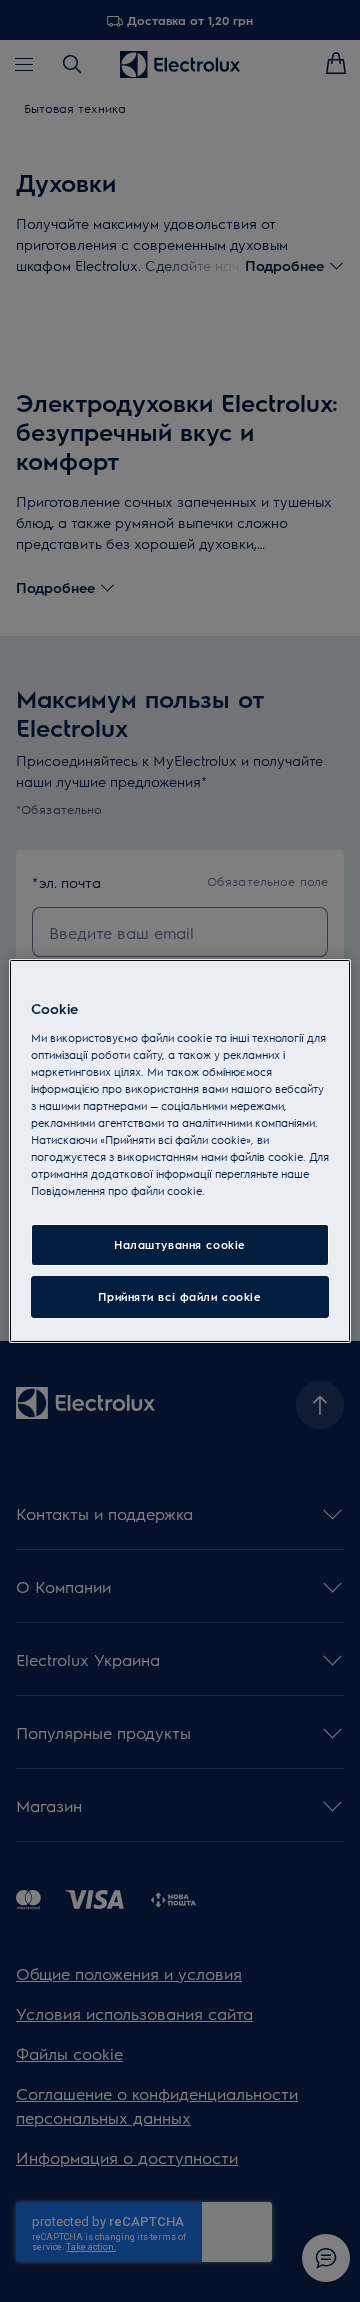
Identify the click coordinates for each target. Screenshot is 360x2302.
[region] (180, 1151)
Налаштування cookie (180, 1244)
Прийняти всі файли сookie (179, 1296)
